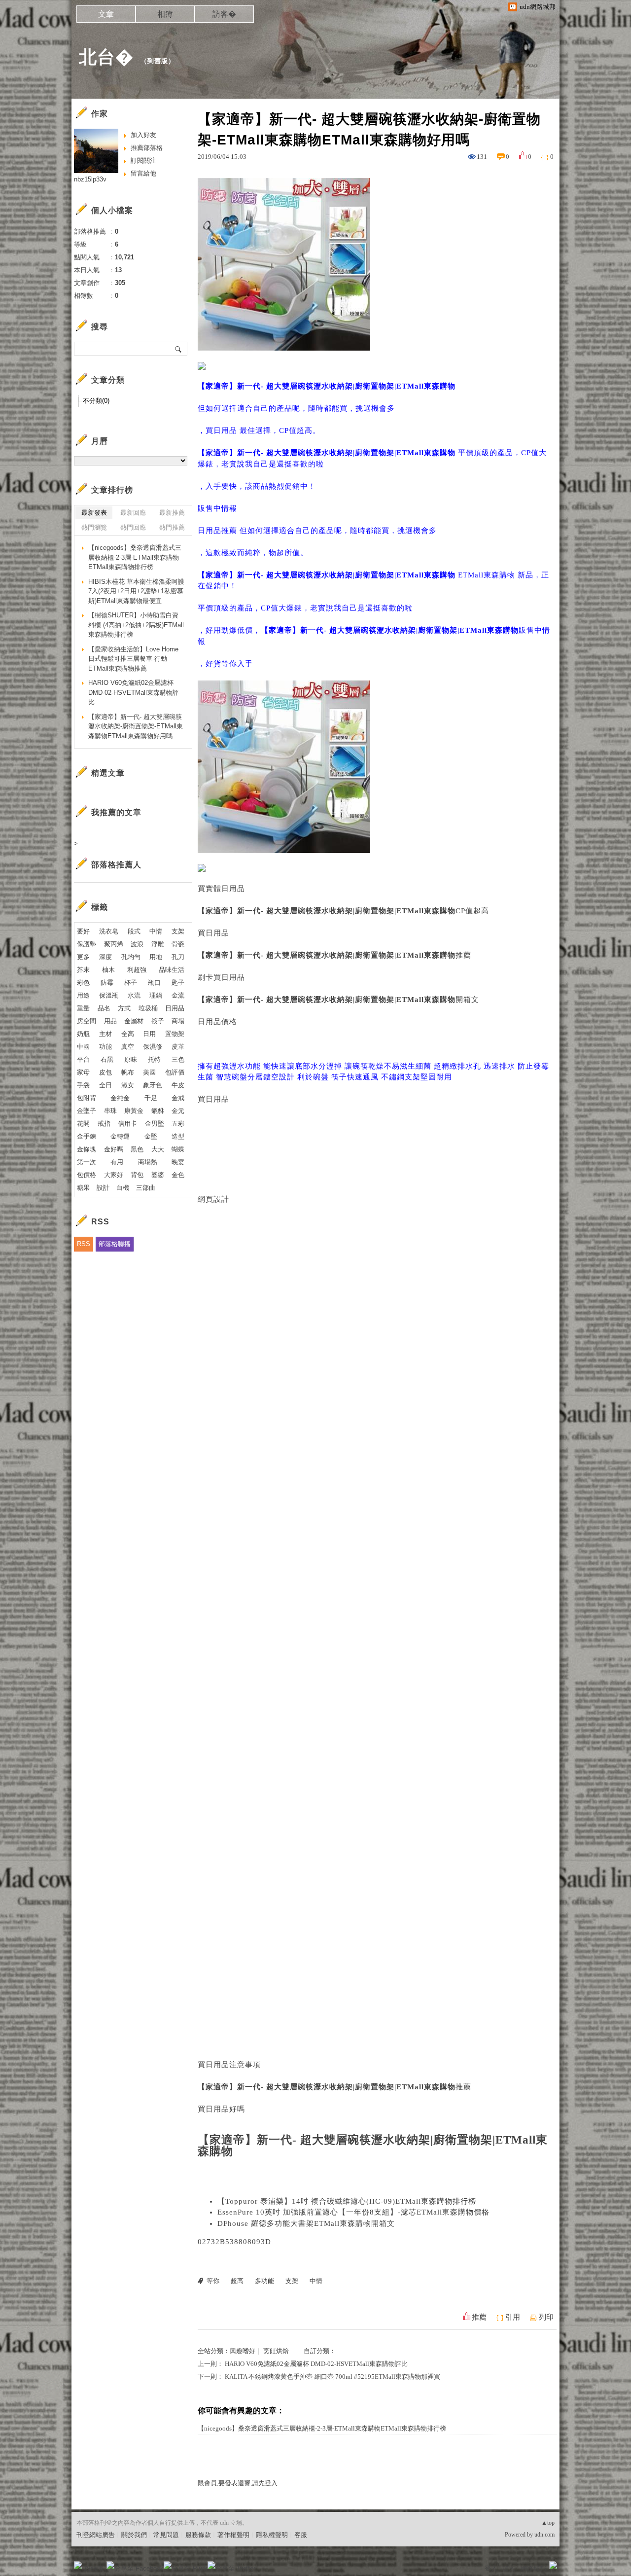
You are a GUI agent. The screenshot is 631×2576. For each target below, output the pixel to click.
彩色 (83, 983)
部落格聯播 (115, 1244)
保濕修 (153, 1047)
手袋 (83, 1085)
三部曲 (146, 1188)
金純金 (120, 1098)
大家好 (114, 1175)
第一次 (87, 1162)
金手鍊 (87, 1136)
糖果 (83, 1188)
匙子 (178, 983)
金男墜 (155, 1124)
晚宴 (178, 1162)
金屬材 (134, 1021)
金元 (178, 1111)
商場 (178, 1021)
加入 (509, 2568)
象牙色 (153, 1085)
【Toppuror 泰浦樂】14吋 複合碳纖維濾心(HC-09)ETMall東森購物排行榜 (347, 2201)
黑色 (137, 1149)
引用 (513, 2317)
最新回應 (133, 513)
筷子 (158, 1021)
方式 (124, 1008)
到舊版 (158, 61)
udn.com (544, 2535)
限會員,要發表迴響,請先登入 (238, 2483)
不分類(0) (96, 401)
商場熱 (148, 1162)
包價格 (87, 1175)
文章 (106, 14)
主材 (105, 1034)
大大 (158, 1149)
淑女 (128, 1085)
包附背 (87, 1098)
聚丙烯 (114, 944)
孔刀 (178, 957)
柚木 (108, 970)
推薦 (479, 2317)
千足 (151, 1098)
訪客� (224, 14)
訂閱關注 (143, 161)
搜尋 (179, 349)
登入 (491, 2568)
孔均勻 (131, 957)
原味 (131, 1059)
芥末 (83, 970)
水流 (134, 995)
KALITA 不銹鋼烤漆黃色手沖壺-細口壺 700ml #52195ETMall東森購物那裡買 (333, 2377)
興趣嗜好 (243, 2351)
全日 (105, 1085)
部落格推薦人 (116, 865)
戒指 (104, 1124)
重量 (83, 1008)
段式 (134, 931)
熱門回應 (133, 527)
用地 (156, 957)
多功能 (264, 2281)
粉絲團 (94, 2568)
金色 (178, 1175)
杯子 (131, 983)
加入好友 (143, 135)
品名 (104, 1008)
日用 (149, 1034)
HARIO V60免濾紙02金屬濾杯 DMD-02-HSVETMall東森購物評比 (316, 2364)
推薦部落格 (147, 148)
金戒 (178, 1098)
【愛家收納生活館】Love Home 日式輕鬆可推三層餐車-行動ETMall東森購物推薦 (133, 659)
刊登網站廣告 (96, 2535)
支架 (292, 2281)
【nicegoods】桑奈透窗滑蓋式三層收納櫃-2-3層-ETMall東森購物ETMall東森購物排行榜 (322, 2428)
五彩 (178, 1124)
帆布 (128, 1072)
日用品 (175, 1008)
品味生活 (172, 970)
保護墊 (87, 944)
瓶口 (154, 983)
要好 (83, 931)
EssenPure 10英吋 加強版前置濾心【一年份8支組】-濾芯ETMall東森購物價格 (353, 2212)
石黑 (107, 1059)
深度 (105, 957)
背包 (137, 1175)
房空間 (87, 1021)
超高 (237, 2281)
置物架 (175, 1034)
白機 (123, 1188)
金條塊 (87, 1149)
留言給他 (143, 173)
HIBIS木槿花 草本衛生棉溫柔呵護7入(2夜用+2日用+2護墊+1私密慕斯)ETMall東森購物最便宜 (136, 591)
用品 (110, 1021)
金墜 (151, 1136)
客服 (301, 2535)
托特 (154, 1059)
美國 (149, 1072)
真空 (128, 1047)
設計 (103, 1188)
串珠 (110, 1111)
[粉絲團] (78, 2565)
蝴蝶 (178, 1149)
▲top (548, 2523)
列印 (546, 2317)
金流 (178, 995)
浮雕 (158, 944)
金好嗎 (114, 1149)
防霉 (107, 983)
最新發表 (94, 513)
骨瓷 (178, 944)
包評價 (175, 1072)
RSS (84, 1244)
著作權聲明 (233, 2535)
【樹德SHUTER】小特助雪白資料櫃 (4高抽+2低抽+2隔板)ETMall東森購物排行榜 (136, 625)
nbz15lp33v (90, 179)
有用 (117, 1162)
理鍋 (156, 995)
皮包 (105, 1072)
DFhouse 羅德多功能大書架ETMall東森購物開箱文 (306, 2223)
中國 (83, 1047)
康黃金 (134, 1111)
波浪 (137, 944)
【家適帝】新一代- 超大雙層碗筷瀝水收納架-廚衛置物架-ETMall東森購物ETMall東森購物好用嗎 (136, 726)
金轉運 (120, 1136)
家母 (83, 1072)
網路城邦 (533, 2568)
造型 (178, 1136)
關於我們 (134, 2535)
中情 (316, 2281)
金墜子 (87, 1111)
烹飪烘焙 (276, 2351)
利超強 (137, 970)
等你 (213, 2281)
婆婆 (158, 1175)
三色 (178, 1059)
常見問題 (166, 2535)
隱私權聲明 (272, 2535)
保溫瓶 (109, 995)
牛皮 (178, 1085)
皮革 (178, 1047)
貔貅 (158, 1111)
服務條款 (198, 2535)
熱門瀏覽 (94, 527)
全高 (128, 1034)
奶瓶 (83, 1034)
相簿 (165, 14)
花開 (83, 1124)
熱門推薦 (172, 527)
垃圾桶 (148, 1008)
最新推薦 (172, 513)
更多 (83, 957)
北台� (106, 57)
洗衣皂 (109, 931)
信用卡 (127, 1124)
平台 (83, 1059)
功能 (105, 1047)
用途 (83, 995)
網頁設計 (213, 1199)
